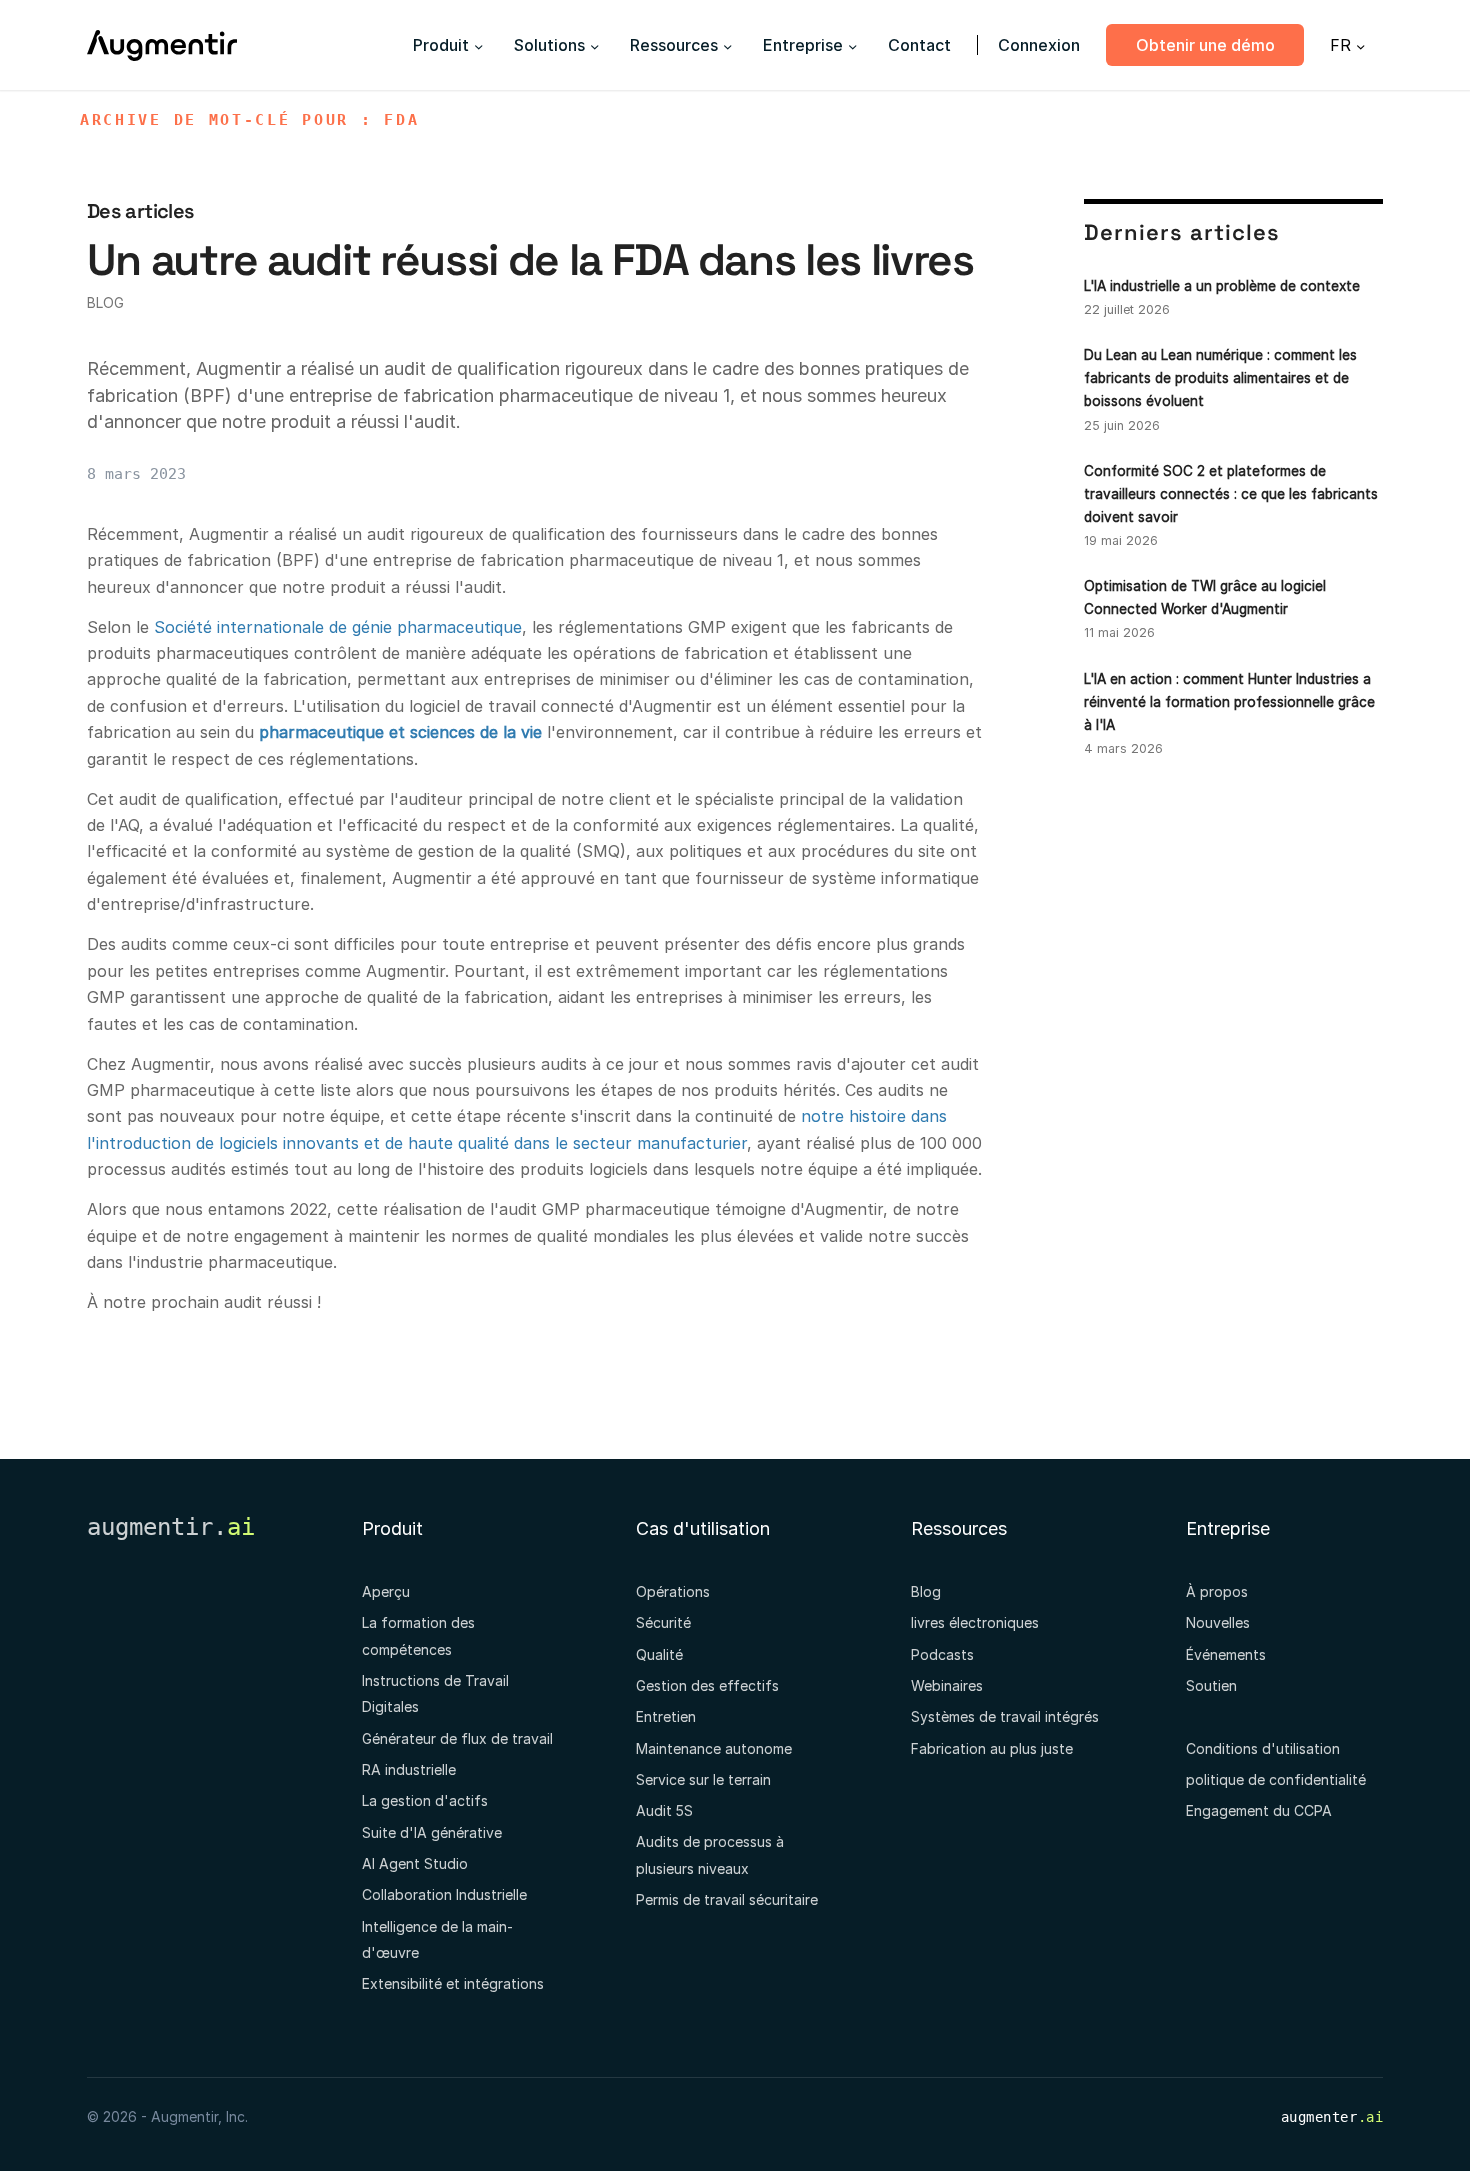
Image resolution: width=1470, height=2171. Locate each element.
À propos (1217, 1591)
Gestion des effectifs (707, 1685)
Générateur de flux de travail (457, 1738)
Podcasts (942, 1654)
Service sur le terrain (703, 1779)
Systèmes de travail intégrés (1005, 1716)
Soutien (1211, 1685)
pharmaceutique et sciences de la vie (400, 732)
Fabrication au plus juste (992, 1748)
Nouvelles (1218, 1622)
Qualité (659, 1654)
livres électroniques (975, 1622)
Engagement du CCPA (1259, 1810)
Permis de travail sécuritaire (727, 1899)
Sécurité (663, 1622)
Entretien (666, 1716)
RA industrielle (409, 1769)
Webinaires (947, 1685)
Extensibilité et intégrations (453, 1983)
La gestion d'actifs (425, 1800)
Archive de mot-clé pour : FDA (249, 120)
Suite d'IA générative (432, 1832)
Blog (105, 302)
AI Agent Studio (415, 1863)
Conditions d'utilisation (1263, 1748)
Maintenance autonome (714, 1748)
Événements (1226, 1654)
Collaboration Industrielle (444, 1894)
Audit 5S (664, 1810)
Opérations (673, 1591)
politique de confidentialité (1276, 1779)
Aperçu (386, 1591)
